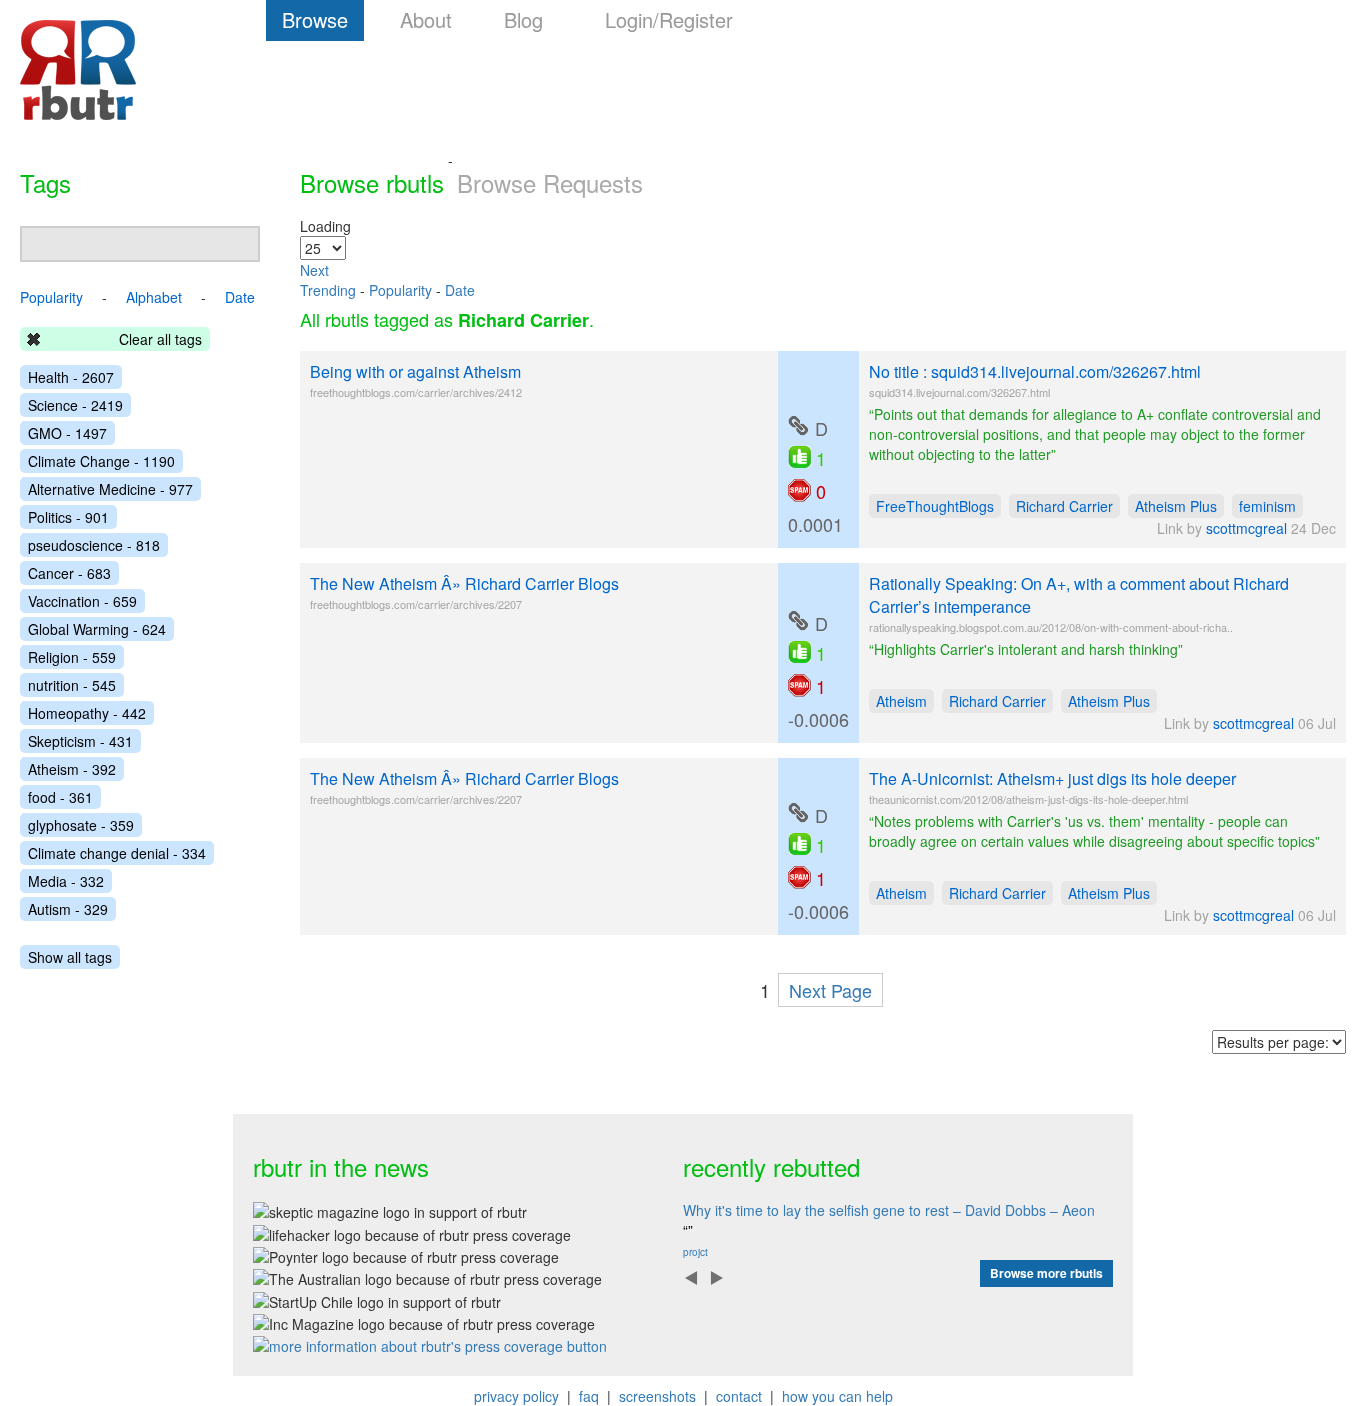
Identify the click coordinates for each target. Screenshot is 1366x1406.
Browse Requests (550, 182)
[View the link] (798, 426)
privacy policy (516, 1396)
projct (695, 1252)
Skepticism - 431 (80, 741)
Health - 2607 (71, 377)
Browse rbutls (372, 182)
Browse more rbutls (1046, 1273)
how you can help (837, 1396)
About (426, 19)
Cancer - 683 (69, 573)
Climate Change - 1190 (101, 461)
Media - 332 (66, 881)
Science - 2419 (75, 405)
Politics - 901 (68, 517)
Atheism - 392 (72, 769)
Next (314, 270)
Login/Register (669, 19)
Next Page (830, 990)
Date (460, 290)
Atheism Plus (1176, 506)
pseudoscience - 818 (94, 545)
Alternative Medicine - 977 (110, 489)
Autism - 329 (68, 909)
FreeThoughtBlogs (935, 506)
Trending (328, 290)
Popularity (400, 290)
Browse (315, 19)
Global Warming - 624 (97, 629)
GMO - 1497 (67, 433)
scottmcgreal (1246, 528)
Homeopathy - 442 (87, 713)
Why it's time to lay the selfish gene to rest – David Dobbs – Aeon (889, 1210)
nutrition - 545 (72, 685)
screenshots (657, 1396)
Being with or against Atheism (415, 371)
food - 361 (60, 797)
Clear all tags (160, 339)
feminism (1267, 506)
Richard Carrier (1064, 506)
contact (739, 1396)
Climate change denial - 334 (117, 853)
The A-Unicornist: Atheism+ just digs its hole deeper (1052, 778)
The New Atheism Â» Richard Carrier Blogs (464, 583)
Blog (523, 19)
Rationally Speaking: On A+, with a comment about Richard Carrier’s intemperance (1079, 595)
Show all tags (70, 957)
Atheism (901, 701)
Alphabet (154, 297)
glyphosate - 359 (81, 825)
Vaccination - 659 (82, 601)
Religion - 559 (72, 657)
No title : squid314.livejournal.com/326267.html (1035, 371)
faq (589, 1396)
